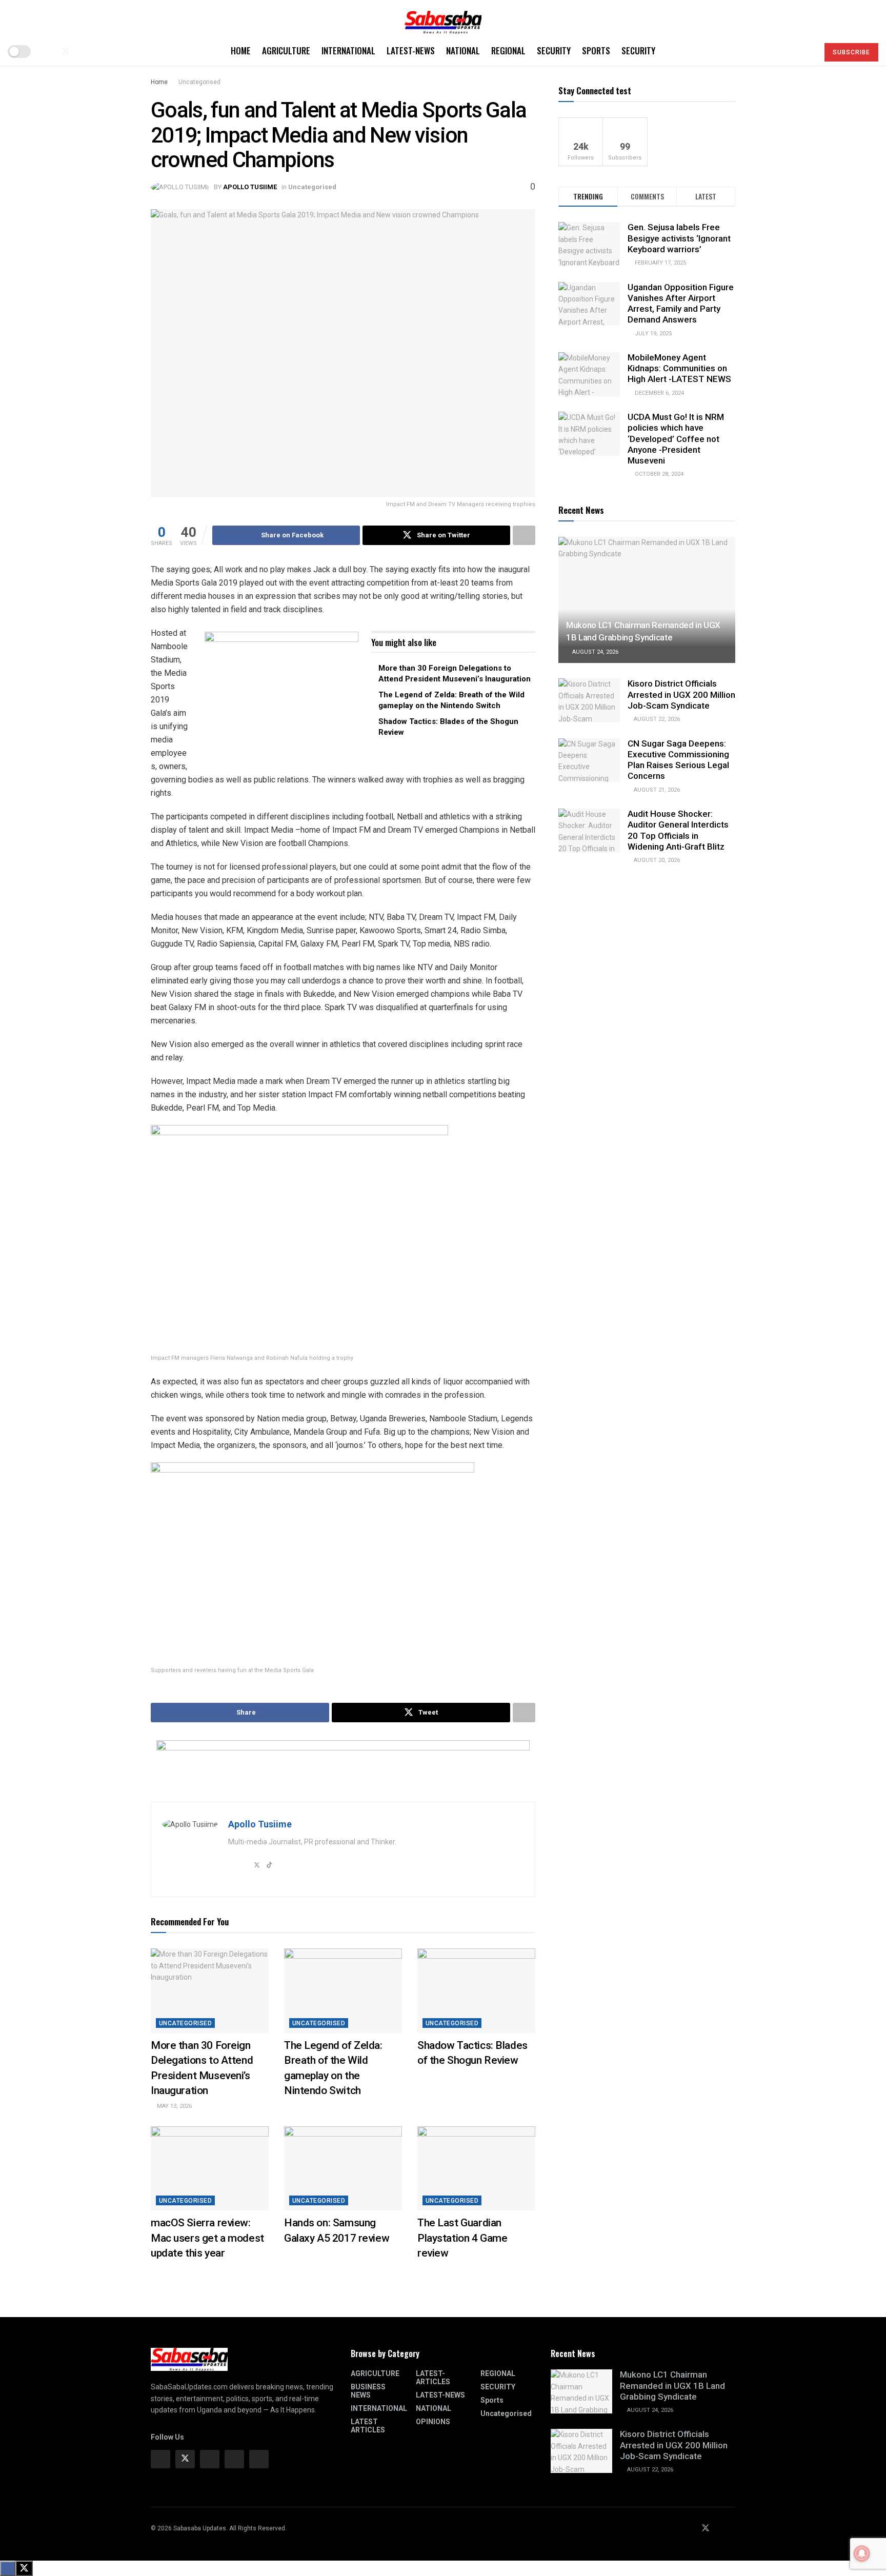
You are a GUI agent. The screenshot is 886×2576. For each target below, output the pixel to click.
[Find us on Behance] (234, 2459)
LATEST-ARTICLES (433, 2378)
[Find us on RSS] (99, 52)
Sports (596, 51)
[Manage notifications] (862, 2553)
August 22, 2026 (656, 719)
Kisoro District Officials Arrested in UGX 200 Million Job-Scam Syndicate (681, 695)
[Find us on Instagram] (210, 2459)
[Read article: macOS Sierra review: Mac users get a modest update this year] (210, 2168)
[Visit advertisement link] (281, 696)
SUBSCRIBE (851, 52)
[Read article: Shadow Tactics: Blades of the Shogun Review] (476, 1990)
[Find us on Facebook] (48, 52)
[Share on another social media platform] (524, 535)
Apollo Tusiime (250, 187)
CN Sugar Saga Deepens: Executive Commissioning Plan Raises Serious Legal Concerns (678, 760)
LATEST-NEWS (411, 51)
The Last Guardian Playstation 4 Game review (462, 2238)
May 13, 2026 (174, 2106)
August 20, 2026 (656, 860)
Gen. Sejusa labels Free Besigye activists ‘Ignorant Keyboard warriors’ (679, 238)
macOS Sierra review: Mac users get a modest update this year (207, 2238)
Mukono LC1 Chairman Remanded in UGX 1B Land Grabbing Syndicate (672, 2386)
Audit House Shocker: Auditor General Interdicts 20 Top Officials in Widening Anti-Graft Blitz (678, 830)
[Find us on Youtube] (83, 52)
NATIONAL (463, 51)
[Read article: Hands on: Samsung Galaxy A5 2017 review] (343, 2168)
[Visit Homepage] (443, 19)
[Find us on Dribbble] (259, 2459)
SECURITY (554, 51)
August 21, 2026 (656, 790)
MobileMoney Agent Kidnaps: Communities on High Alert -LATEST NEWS (679, 368)
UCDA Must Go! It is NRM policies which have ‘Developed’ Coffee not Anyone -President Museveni (676, 439)
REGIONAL (508, 51)
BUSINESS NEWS (368, 2391)
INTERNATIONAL (348, 51)
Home (241, 51)
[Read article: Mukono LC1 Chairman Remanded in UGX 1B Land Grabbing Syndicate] (647, 600)
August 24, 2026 (595, 652)
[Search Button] (806, 51)
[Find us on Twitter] (66, 52)
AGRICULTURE (286, 51)
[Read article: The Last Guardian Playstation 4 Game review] (476, 2168)
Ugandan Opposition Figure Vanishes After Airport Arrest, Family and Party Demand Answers (681, 304)
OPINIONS (433, 2422)
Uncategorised (199, 82)
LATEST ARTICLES (368, 2426)
